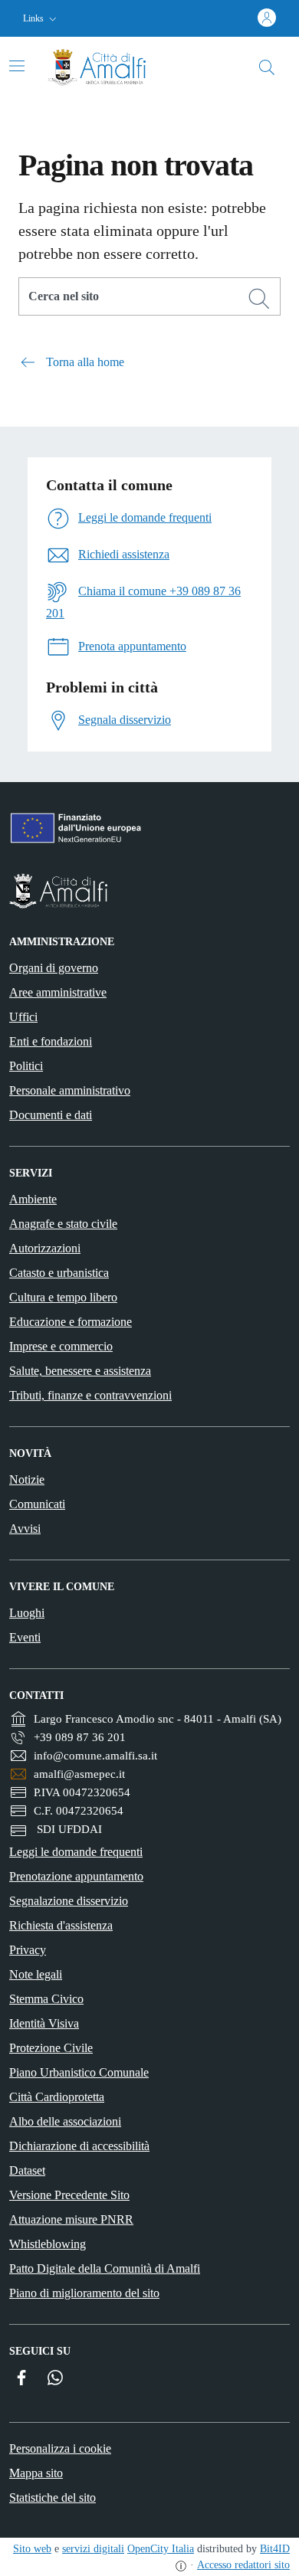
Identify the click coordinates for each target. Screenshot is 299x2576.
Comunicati (37, 1504)
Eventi (25, 1637)
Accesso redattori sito (243, 2565)
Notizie (27, 1479)
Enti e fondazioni (51, 1041)
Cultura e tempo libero (63, 1297)
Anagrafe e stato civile (63, 1224)
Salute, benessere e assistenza (80, 1371)
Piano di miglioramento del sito (84, 2293)
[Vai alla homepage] (109, 67)
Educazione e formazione (71, 1322)
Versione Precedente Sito (69, 2195)
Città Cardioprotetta (57, 2097)
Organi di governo (54, 968)
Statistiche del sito (53, 2497)
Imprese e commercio (61, 1346)
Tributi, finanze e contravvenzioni (90, 1395)
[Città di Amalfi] (149, 891)
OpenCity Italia (161, 2549)
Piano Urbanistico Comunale (79, 2072)
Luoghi (27, 1613)
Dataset (27, 2170)
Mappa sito (36, 2473)
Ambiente (33, 1199)
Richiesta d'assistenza (61, 1925)
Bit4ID (275, 2549)
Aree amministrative (58, 992)
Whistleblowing (48, 2244)
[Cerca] (259, 299)
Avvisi (25, 1529)
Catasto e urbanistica (59, 1273)
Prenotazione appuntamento (76, 1876)
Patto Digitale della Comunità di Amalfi (105, 2268)
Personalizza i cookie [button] (60, 2448)
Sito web (32, 2549)
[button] (41, 19)
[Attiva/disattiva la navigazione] (17, 66)
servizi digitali (93, 2549)
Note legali (36, 1974)
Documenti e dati (51, 1115)
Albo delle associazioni (65, 2121)
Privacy (28, 1950)
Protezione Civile (51, 2048)
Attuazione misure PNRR (71, 2219)
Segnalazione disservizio (69, 1901)
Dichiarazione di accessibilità (79, 2146)
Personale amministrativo (70, 1090)
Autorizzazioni (45, 1248)
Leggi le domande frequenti (76, 1852)
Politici (26, 1066)
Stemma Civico (46, 1999)
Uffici (23, 1017)
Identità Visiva (44, 2023)
